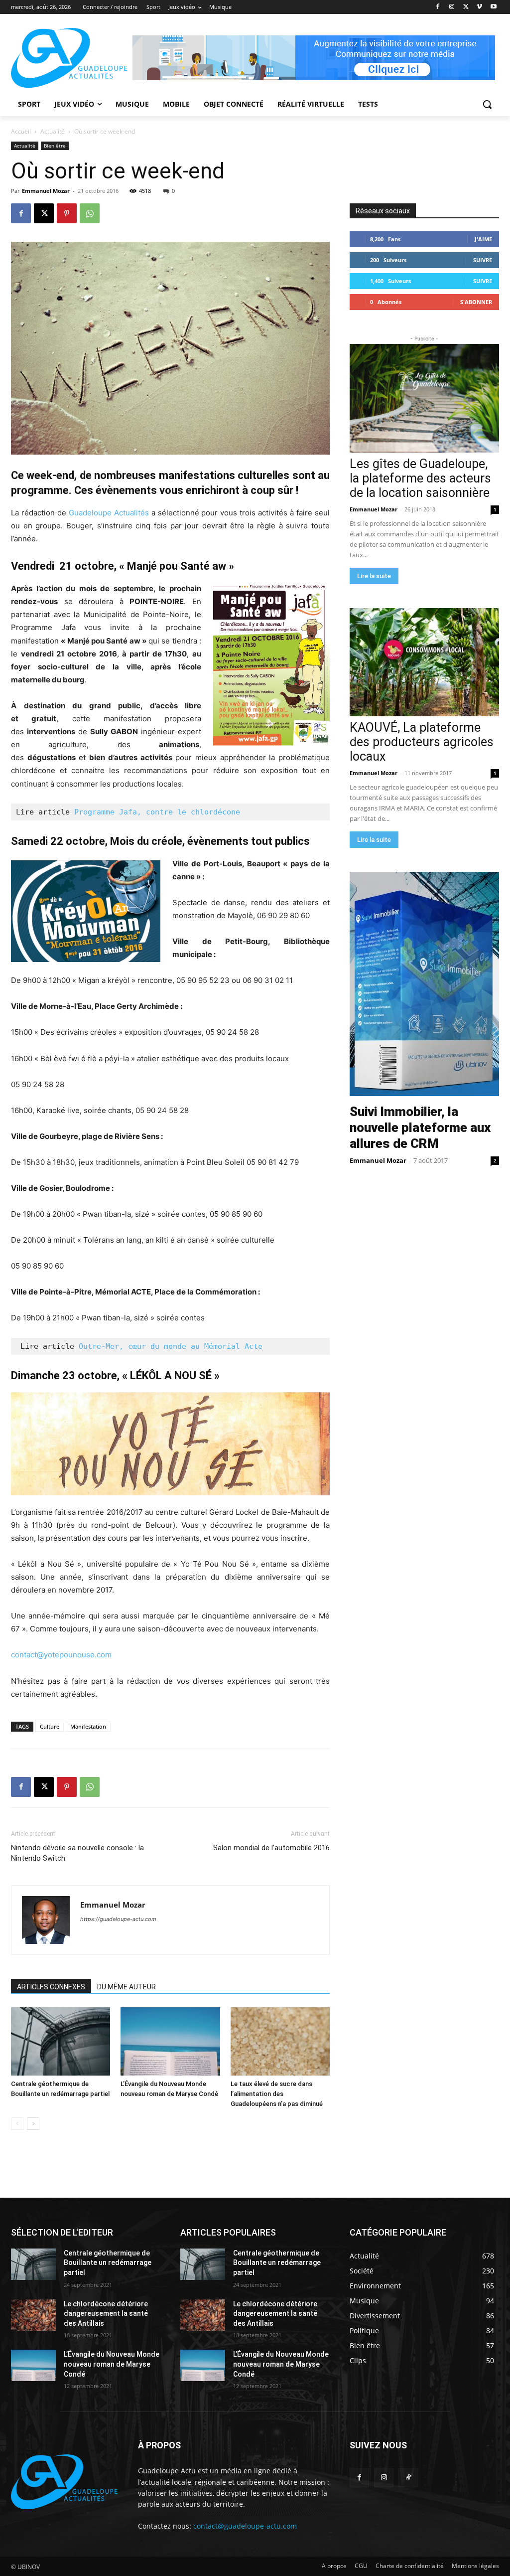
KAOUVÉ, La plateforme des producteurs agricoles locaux (422, 742)
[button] (487, 104)
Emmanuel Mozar (46, 191)
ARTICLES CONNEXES (51, 1987)
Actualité (53, 131)
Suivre (483, 260)
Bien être (55, 146)
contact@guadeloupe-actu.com (245, 2526)
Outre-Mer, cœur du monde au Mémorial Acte (171, 1346)
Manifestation (88, 1726)
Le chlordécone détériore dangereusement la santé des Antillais (106, 2314)
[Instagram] (452, 7)
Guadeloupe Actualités (109, 513)
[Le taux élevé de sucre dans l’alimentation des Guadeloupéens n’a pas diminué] (280, 2041)
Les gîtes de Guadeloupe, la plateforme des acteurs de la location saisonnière (420, 478)
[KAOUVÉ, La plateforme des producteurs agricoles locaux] (424, 662)
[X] (466, 7)
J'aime (483, 239)
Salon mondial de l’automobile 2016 (271, 1848)
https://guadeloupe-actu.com (118, 1919)
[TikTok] (408, 2478)
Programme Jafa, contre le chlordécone (157, 812)
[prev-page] (17, 2124)
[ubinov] (314, 58)
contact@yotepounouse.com (61, 1655)
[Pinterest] (67, 213)
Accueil (21, 131)
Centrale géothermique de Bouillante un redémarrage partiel (108, 2263)
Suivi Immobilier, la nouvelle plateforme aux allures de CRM (420, 1127)
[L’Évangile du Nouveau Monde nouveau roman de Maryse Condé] (170, 2041)
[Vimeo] (479, 7)
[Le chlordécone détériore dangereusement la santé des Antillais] (33, 2315)
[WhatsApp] (90, 213)
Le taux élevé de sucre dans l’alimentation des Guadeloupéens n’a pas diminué (277, 2094)
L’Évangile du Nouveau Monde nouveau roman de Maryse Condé (112, 2364)
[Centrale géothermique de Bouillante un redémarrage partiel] (61, 2041)
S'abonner (476, 302)
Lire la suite (374, 576)
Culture (50, 1726)
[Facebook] (438, 7)
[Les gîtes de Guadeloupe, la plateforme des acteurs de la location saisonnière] (424, 398)
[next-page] (33, 2124)
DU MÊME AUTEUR (127, 1987)
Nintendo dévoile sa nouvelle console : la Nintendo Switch (77, 1853)
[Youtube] (493, 7)
